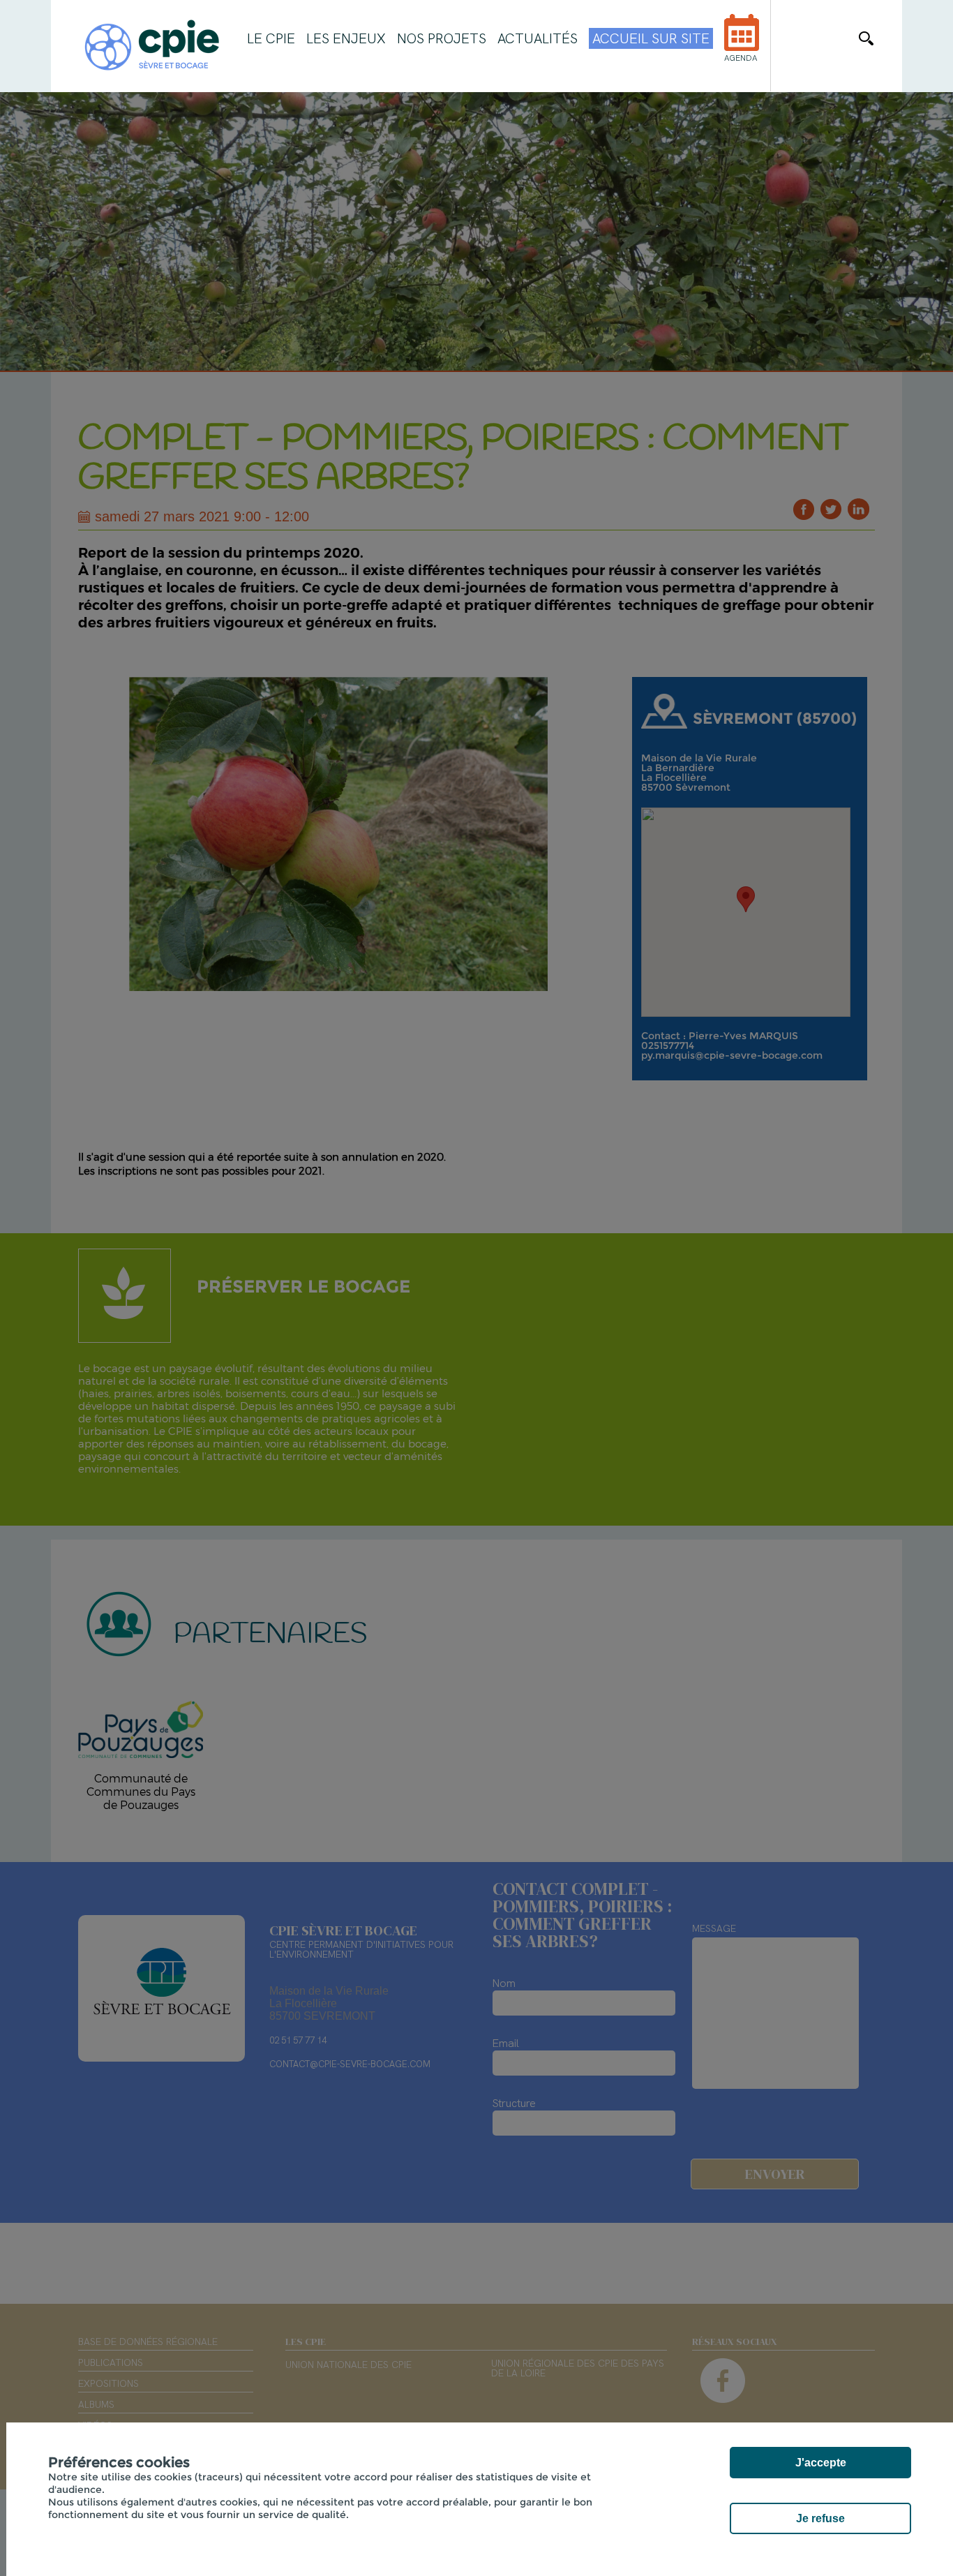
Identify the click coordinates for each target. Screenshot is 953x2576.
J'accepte (821, 2463)
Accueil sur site (651, 38)
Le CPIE (271, 38)
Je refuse (820, 2518)
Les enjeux (346, 38)
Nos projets (442, 38)
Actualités (538, 38)
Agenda (741, 58)
